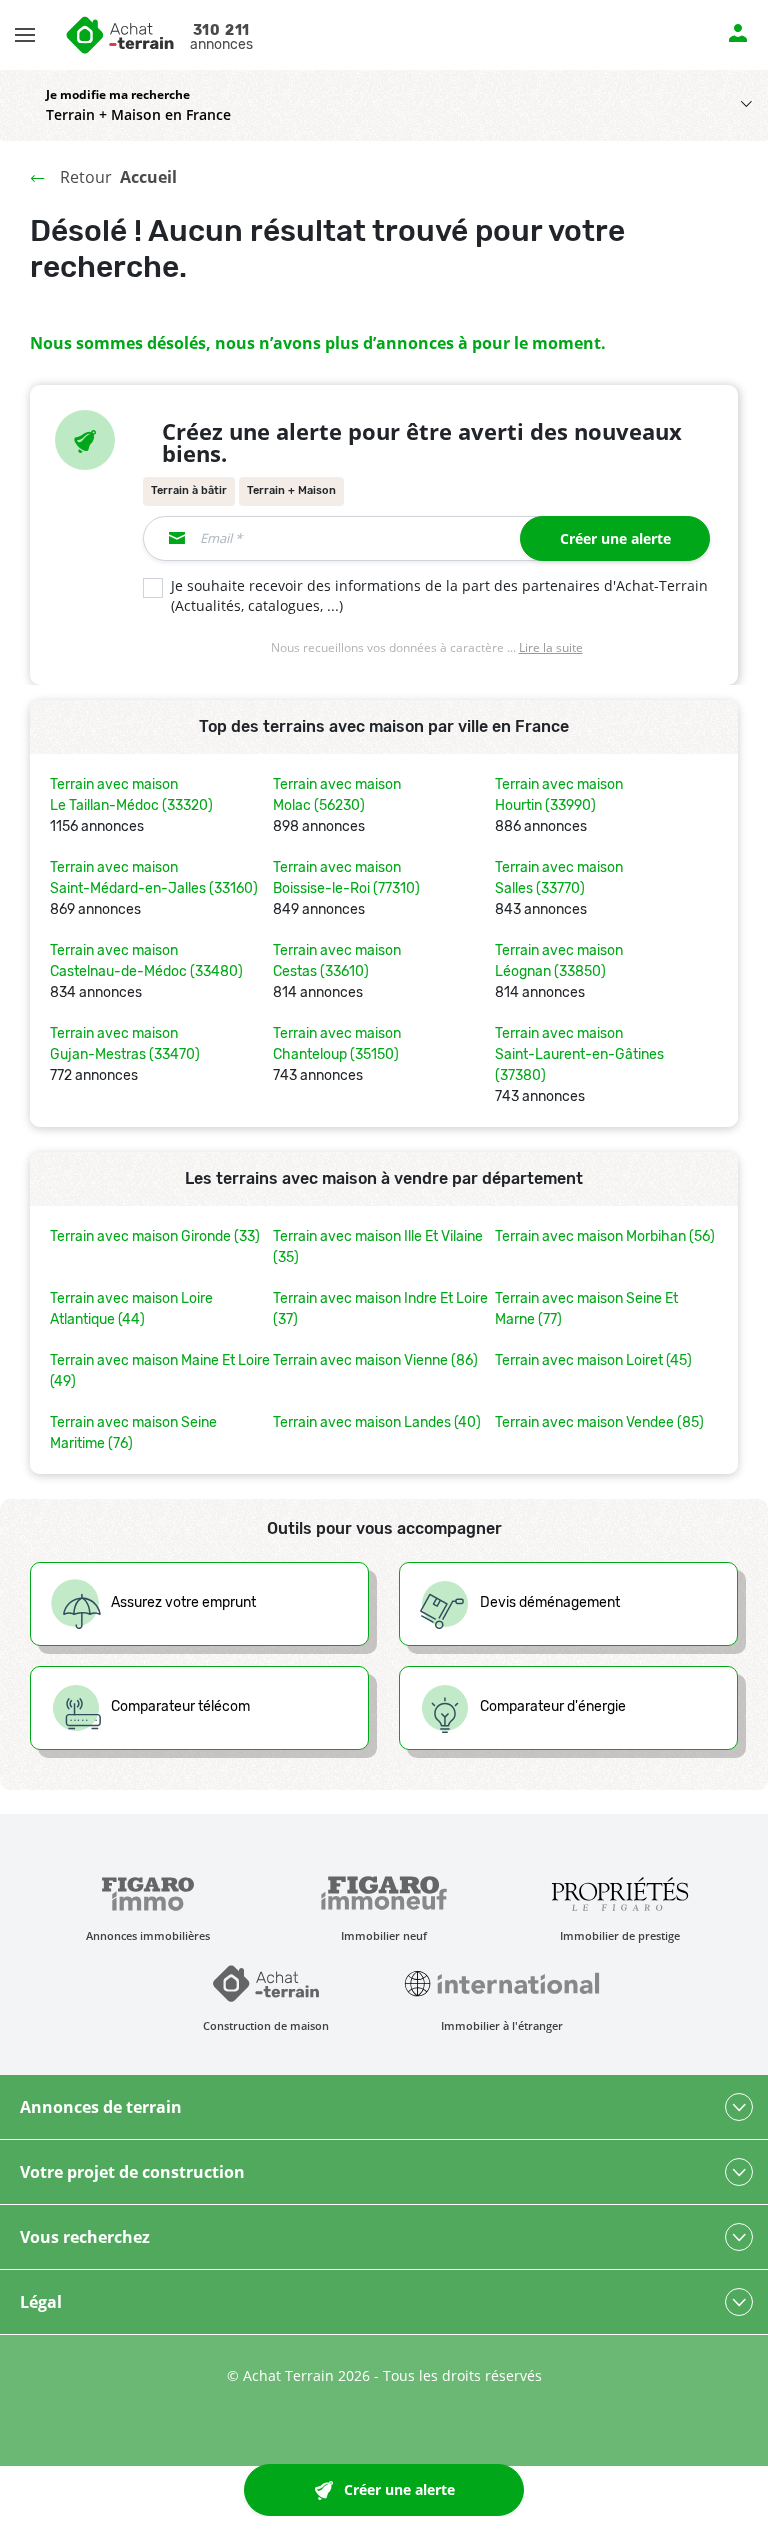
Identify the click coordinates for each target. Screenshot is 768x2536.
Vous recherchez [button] (85, 2237)
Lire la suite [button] (551, 647)
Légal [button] (41, 2302)
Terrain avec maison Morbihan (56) (605, 1236)
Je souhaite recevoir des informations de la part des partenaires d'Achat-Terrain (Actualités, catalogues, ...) (439, 596)
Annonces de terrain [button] (101, 2107)
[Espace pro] (738, 31)
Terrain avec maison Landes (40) (377, 1422)
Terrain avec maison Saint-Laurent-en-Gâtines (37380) (579, 1054)
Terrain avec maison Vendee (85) (599, 1422)
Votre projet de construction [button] (132, 2172)
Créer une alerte (615, 538)
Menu (37, 25)
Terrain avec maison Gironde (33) (155, 1236)
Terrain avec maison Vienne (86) (375, 1360)
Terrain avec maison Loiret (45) (593, 1360)
